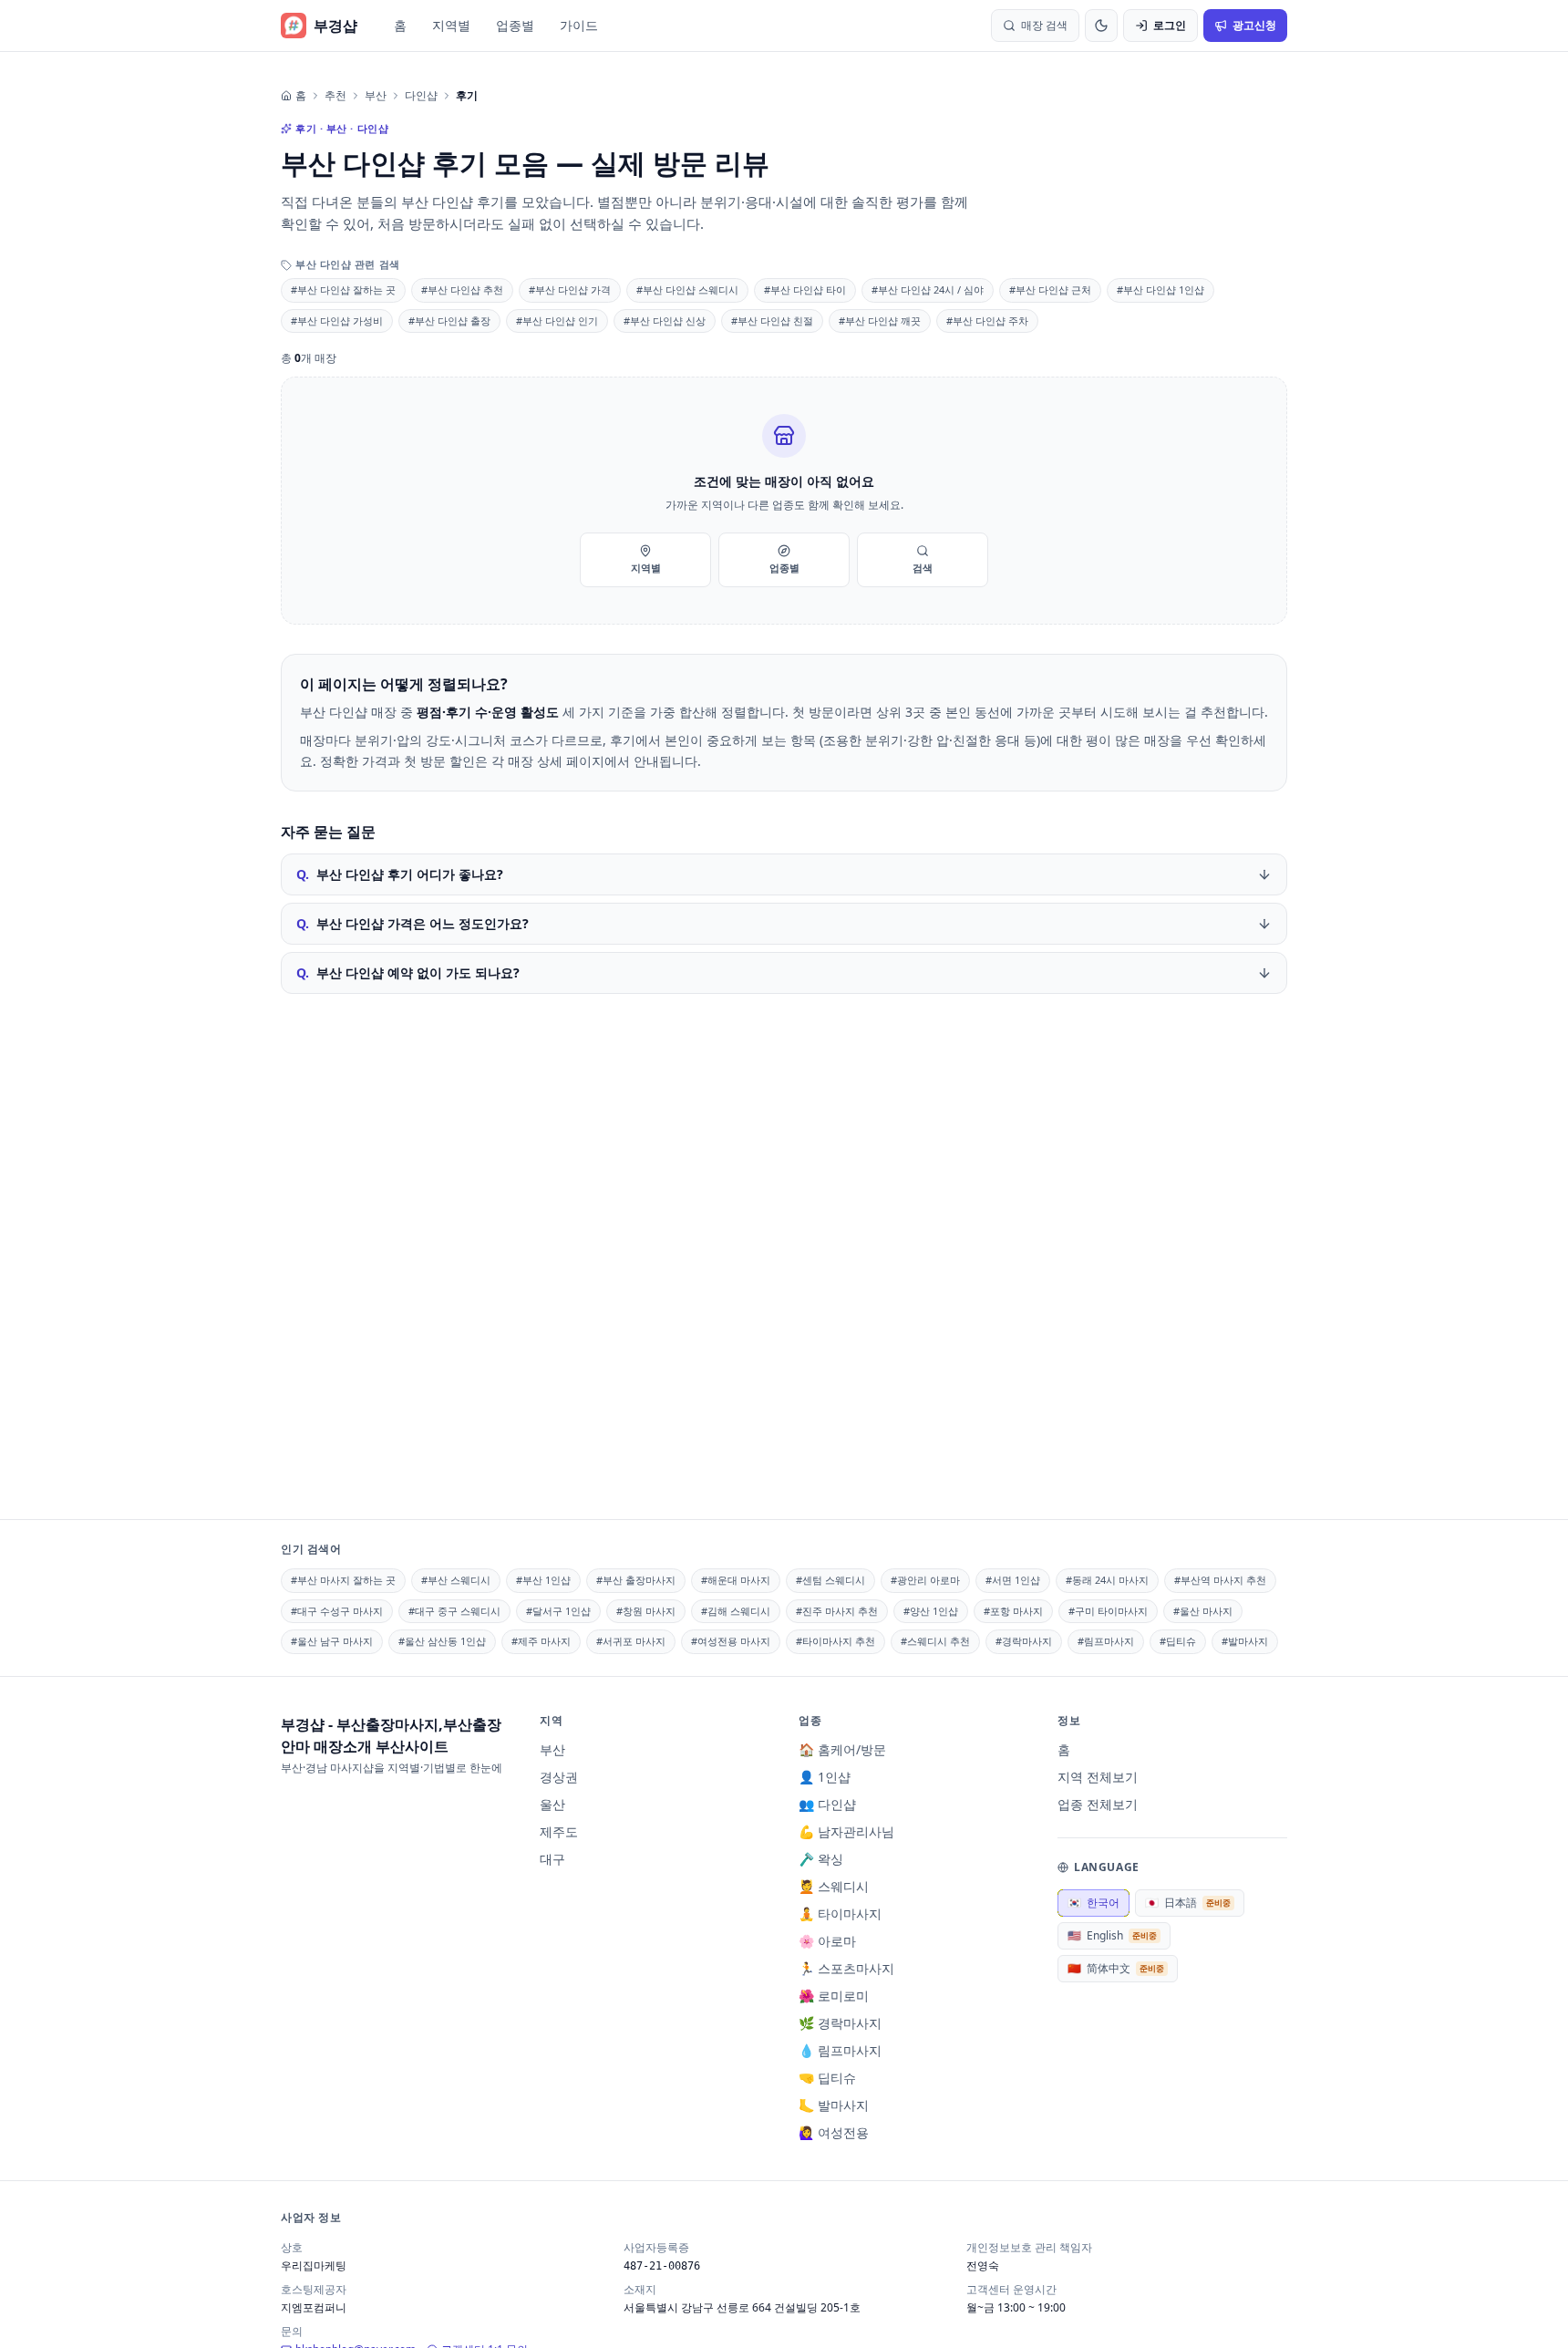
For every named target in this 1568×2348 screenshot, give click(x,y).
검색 (923, 568)
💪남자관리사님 (846, 1831)
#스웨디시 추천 (935, 1641)
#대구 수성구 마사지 (337, 1611)
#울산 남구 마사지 (332, 1641)
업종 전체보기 (1098, 1804)
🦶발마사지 (834, 2105)
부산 (376, 96)
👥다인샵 (827, 1804)
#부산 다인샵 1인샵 (1161, 290)
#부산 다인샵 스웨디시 (687, 290)
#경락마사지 (1024, 1641)
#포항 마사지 (1013, 1611)
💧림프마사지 (840, 2050)
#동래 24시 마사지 (1107, 1580)
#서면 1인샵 (1013, 1580)
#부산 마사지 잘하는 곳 (343, 1580)
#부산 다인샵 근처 (1050, 290)
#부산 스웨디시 (456, 1580)
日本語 (1188, 1903)
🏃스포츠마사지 (846, 1968)
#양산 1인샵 (931, 1611)
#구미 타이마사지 (1108, 1611)
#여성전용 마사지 (731, 1641)
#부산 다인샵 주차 (987, 321)
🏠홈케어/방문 (842, 1749)
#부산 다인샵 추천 (462, 290)
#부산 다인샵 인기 (557, 321)
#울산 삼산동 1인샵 (442, 1641)
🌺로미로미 (834, 1996)
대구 (552, 1859)
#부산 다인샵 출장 (449, 321)
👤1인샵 (825, 1777)
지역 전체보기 (1098, 1777)
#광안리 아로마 (925, 1580)
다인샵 (421, 96)
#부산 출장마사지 (636, 1580)
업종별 (515, 25)
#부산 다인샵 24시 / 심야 (928, 290)
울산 (552, 1804)
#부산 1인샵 (543, 1580)
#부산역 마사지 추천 (1220, 1580)
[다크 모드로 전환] (1101, 26)
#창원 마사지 (646, 1611)
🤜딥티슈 (827, 2078)
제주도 (559, 1831)
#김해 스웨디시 (736, 1611)
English (1112, 1935)
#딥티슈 (1178, 1641)
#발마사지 (1245, 1641)
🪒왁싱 (821, 1859)
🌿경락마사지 (840, 2023)
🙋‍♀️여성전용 (834, 2132)
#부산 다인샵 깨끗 (880, 321)
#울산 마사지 (1203, 1611)
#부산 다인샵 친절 (772, 321)
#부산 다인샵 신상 (665, 321)
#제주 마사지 (541, 1641)
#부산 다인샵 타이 (805, 290)
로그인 (1170, 25)
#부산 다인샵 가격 (570, 290)
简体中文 (1116, 1968)
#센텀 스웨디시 (830, 1580)
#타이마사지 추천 (836, 1641)
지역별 (451, 25)
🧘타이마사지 (840, 1914)
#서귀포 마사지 (631, 1641)
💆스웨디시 (834, 1886)
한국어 (1093, 1903)
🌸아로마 (827, 1941)
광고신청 (1254, 25)
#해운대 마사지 (736, 1580)
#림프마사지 (1106, 1641)
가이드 (579, 25)
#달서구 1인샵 (558, 1611)
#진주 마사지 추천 (837, 1611)
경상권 (559, 1777)
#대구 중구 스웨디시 (454, 1611)
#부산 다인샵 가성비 (337, 321)
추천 (335, 96)
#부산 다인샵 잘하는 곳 (343, 290)
